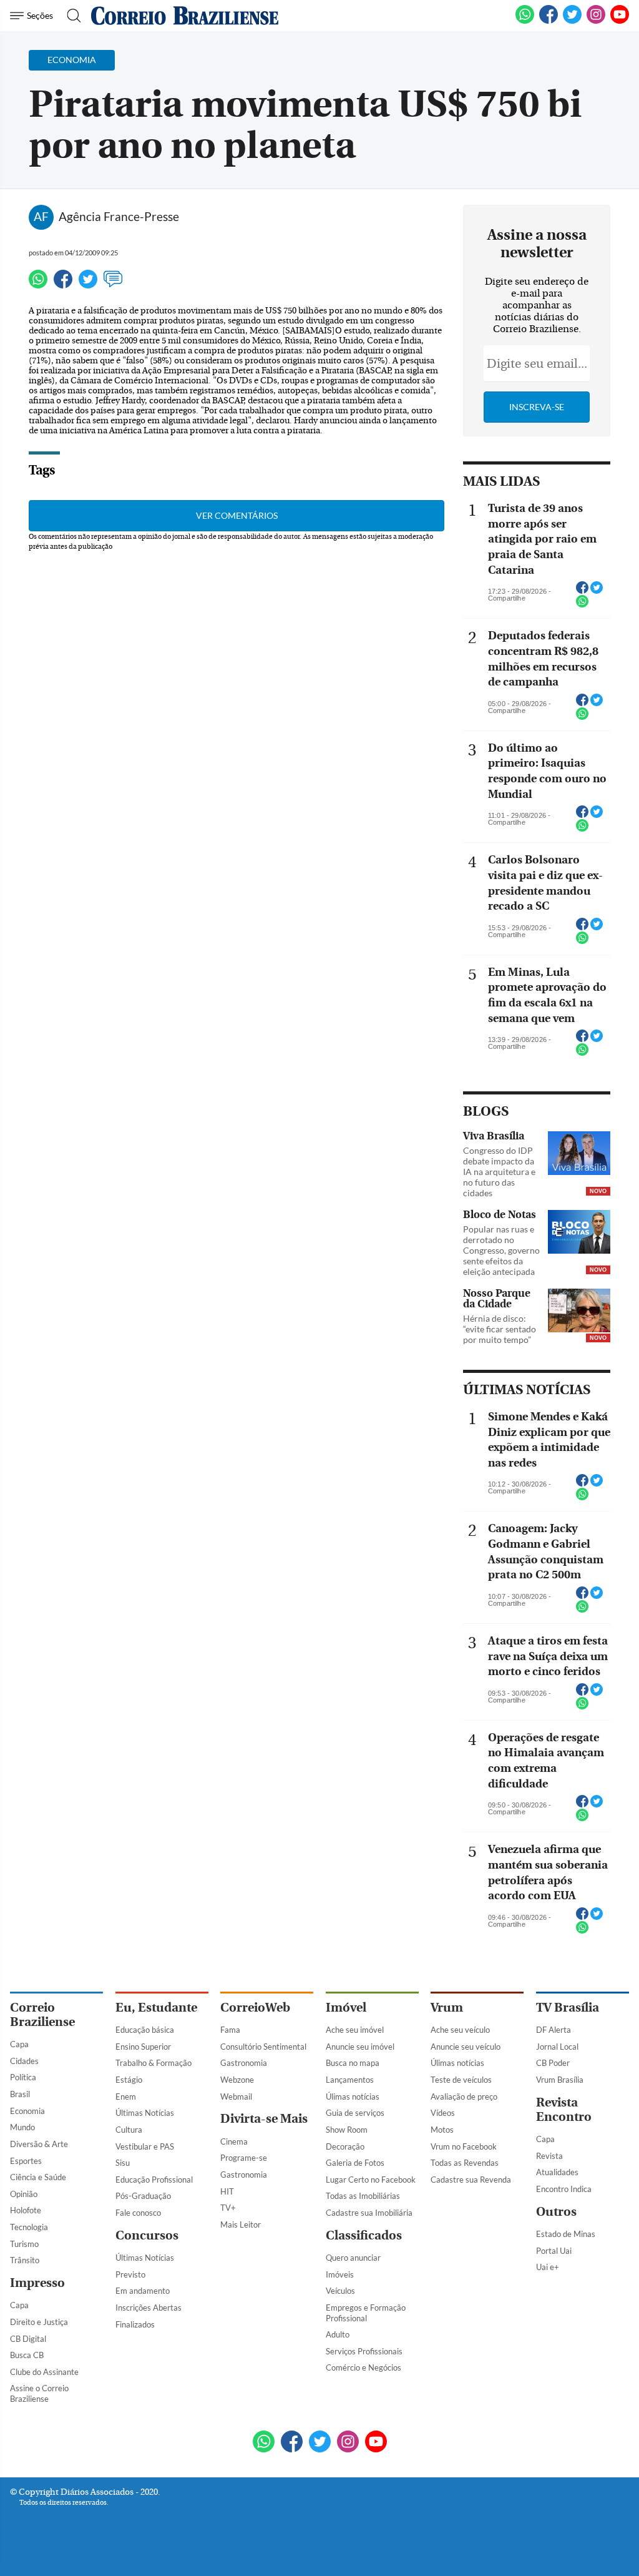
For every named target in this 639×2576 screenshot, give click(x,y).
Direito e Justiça (39, 2322)
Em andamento (143, 2291)
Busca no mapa (353, 2063)
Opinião (24, 2194)
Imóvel (346, 2008)
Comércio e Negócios (363, 2367)
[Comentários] (113, 285)
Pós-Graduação (143, 2196)
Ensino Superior (143, 2047)
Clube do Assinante (44, 2372)
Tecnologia (29, 2227)
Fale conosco (138, 2213)
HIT (227, 2191)
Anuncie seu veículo (466, 2047)
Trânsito (25, 2260)
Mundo (22, 2127)
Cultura (129, 2130)
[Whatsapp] (38, 285)
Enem (126, 2097)
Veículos (340, 2291)
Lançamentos (350, 2080)
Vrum (447, 2008)
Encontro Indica (564, 2189)
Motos (442, 2130)
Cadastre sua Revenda (471, 2180)
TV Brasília (568, 2008)
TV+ (228, 2208)
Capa (19, 2044)
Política (23, 2077)
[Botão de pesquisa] (70, 16)
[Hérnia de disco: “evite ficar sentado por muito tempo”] (579, 1312)
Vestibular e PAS (145, 2146)
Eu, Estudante (156, 2008)
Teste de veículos (461, 2080)
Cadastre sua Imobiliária (369, 2213)
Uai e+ (548, 2267)
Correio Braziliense (42, 2015)
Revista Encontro (564, 2110)
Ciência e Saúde (38, 2177)
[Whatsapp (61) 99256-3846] (525, 21)
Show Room (347, 2130)
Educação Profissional (154, 2180)
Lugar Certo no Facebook (371, 2180)
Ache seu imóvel (355, 2030)
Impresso (37, 2283)
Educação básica (145, 2030)
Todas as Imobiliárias (363, 2196)
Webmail (236, 2097)
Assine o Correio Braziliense (39, 2393)
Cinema (234, 2141)
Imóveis (340, 2274)
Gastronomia (244, 2063)
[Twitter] (88, 285)
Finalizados (135, 2324)
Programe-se (244, 2158)
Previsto (130, 2274)
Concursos (147, 2235)
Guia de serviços (355, 2113)
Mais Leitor (241, 2225)
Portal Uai (554, 2251)
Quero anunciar (353, 2258)
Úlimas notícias (353, 2097)
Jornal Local (557, 2047)
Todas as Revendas (465, 2163)
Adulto (338, 2334)
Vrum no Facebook (464, 2146)
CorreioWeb (255, 2008)
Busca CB (27, 2355)
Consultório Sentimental (263, 2047)
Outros (556, 2212)
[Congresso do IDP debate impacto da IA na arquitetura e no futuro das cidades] (579, 1154)
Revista (549, 2156)
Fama (230, 2030)
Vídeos (443, 2113)
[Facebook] (549, 21)
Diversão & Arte (39, 2144)
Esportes (26, 2161)
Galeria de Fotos (355, 2163)
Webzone (237, 2080)
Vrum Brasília (560, 2080)
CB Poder (553, 2063)
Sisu (123, 2163)
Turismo (24, 2244)
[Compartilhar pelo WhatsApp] (582, 605)
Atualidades (557, 2172)
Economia (27, 2111)
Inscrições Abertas (149, 2308)
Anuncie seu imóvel (360, 2047)
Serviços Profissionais (364, 2351)
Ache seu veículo (460, 2030)
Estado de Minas (566, 2234)
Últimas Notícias (145, 2113)
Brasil (20, 2094)
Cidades (24, 2061)
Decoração (345, 2146)
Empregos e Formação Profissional (366, 2313)
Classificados (364, 2235)
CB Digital (28, 2339)
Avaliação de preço (464, 2097)
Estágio (129, 2080)
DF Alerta (554, 2030)
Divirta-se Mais (264, 2119)
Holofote (26, 2210)
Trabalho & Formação (154, 2063)
